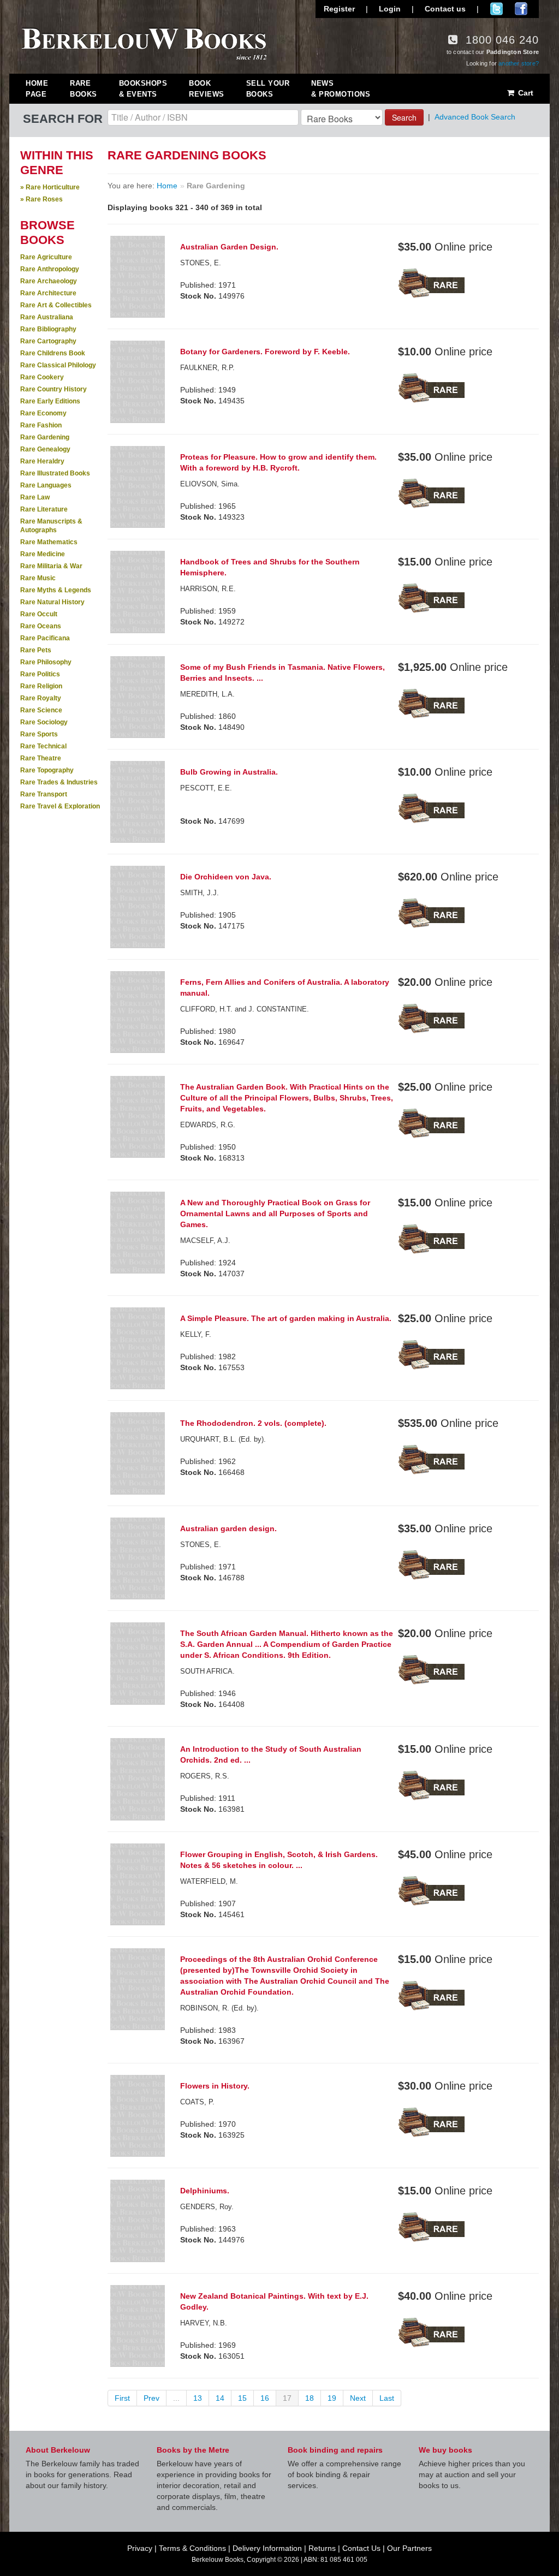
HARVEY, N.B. (204, 2323)
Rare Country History (53, 389)
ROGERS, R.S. (205, 1776)
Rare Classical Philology (58, 365)
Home (167, 186)
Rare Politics (40, 674)
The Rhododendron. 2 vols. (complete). (253, 1423)
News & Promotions (341, 89)
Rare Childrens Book (53, 353)
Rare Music (38, 578)
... (176, 2398)
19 (332, 2398)
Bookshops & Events (143, 89)
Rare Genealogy (45, 449)
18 (310, 2398)
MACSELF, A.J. (205, 1241)
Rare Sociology (44, 722)
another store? (519, 63)
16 (265, 2398)
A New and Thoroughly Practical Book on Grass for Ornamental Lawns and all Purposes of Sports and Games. (275, 1213)
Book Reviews (207, 89)
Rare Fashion (41, 425)
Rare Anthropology (50, 269)
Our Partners (409, 2548)
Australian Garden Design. (229, 247)
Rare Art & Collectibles (56, 305)
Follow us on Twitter (496, 9)
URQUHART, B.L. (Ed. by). (223, 1439)
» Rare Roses (41, 199)
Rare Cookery (42, 377)
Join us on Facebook (521, 9)
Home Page (37, 89)
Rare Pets (36, 650)
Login (390, 9)
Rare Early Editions (50, 401)
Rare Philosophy (46, 662)
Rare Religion (41, 686)
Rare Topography (47, 770)
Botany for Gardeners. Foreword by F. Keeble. (265, 352)
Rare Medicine (43, 554)
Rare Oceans (41, 626)
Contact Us (361, 2548)
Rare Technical (43, 746)
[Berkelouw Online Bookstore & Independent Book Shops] (144, 43)
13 (198, 2398)
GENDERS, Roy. (207, 2207)
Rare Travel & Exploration (60, 806)
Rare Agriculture (46, 257)
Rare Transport (44, 794)
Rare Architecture (48, 293)
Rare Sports (39, 734)
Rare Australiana (47, 317)
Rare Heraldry (42, 461)
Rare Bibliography (48, 329)
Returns (322, 2548)
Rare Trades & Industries (59, 782)
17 (287, 2398)
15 (242, 2398)
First (122, 2398)
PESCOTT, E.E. (206, 788)
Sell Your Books (268, 89)
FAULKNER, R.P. (207, 368)
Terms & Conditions (192, 2548)
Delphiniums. (205, 2191)
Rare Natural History (52, 602)
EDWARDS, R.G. (208, 1125)
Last (387, 2398)
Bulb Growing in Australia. (229, 772)
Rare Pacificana (45, 638)
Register (339, 9)
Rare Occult (39, 614)
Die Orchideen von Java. (226, 877)
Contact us (445, 9)
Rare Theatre (41, 758)
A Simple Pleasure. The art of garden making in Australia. (286, 1318)
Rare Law (35, 497)
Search (404, 117)
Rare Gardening (45, 437)
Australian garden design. (228, 1528)
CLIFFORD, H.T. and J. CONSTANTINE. (245, 1009)
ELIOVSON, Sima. (210, 484)
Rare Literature (44, 509)
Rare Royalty (41, 698)
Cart (525, 93)
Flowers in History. (215, 2086)
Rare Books (84, 89)
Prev (151, 2398)
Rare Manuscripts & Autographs (51, 526)
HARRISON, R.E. (208, 589)
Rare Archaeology (49, 281)
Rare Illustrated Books (55, 473)
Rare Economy (43, 413)
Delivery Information (267, 2548)
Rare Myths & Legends (56, 590)
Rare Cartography (48, 341)
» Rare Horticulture (50, 187)
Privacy (140, 2548)
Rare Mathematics (49, 542)
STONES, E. (201, 263)
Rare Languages (46, 485)
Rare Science (41, 710)
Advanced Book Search (475, 117)
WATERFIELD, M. (209, 1881)
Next (358, 2398)
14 (220, 2398)
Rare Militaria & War (51, 566)
